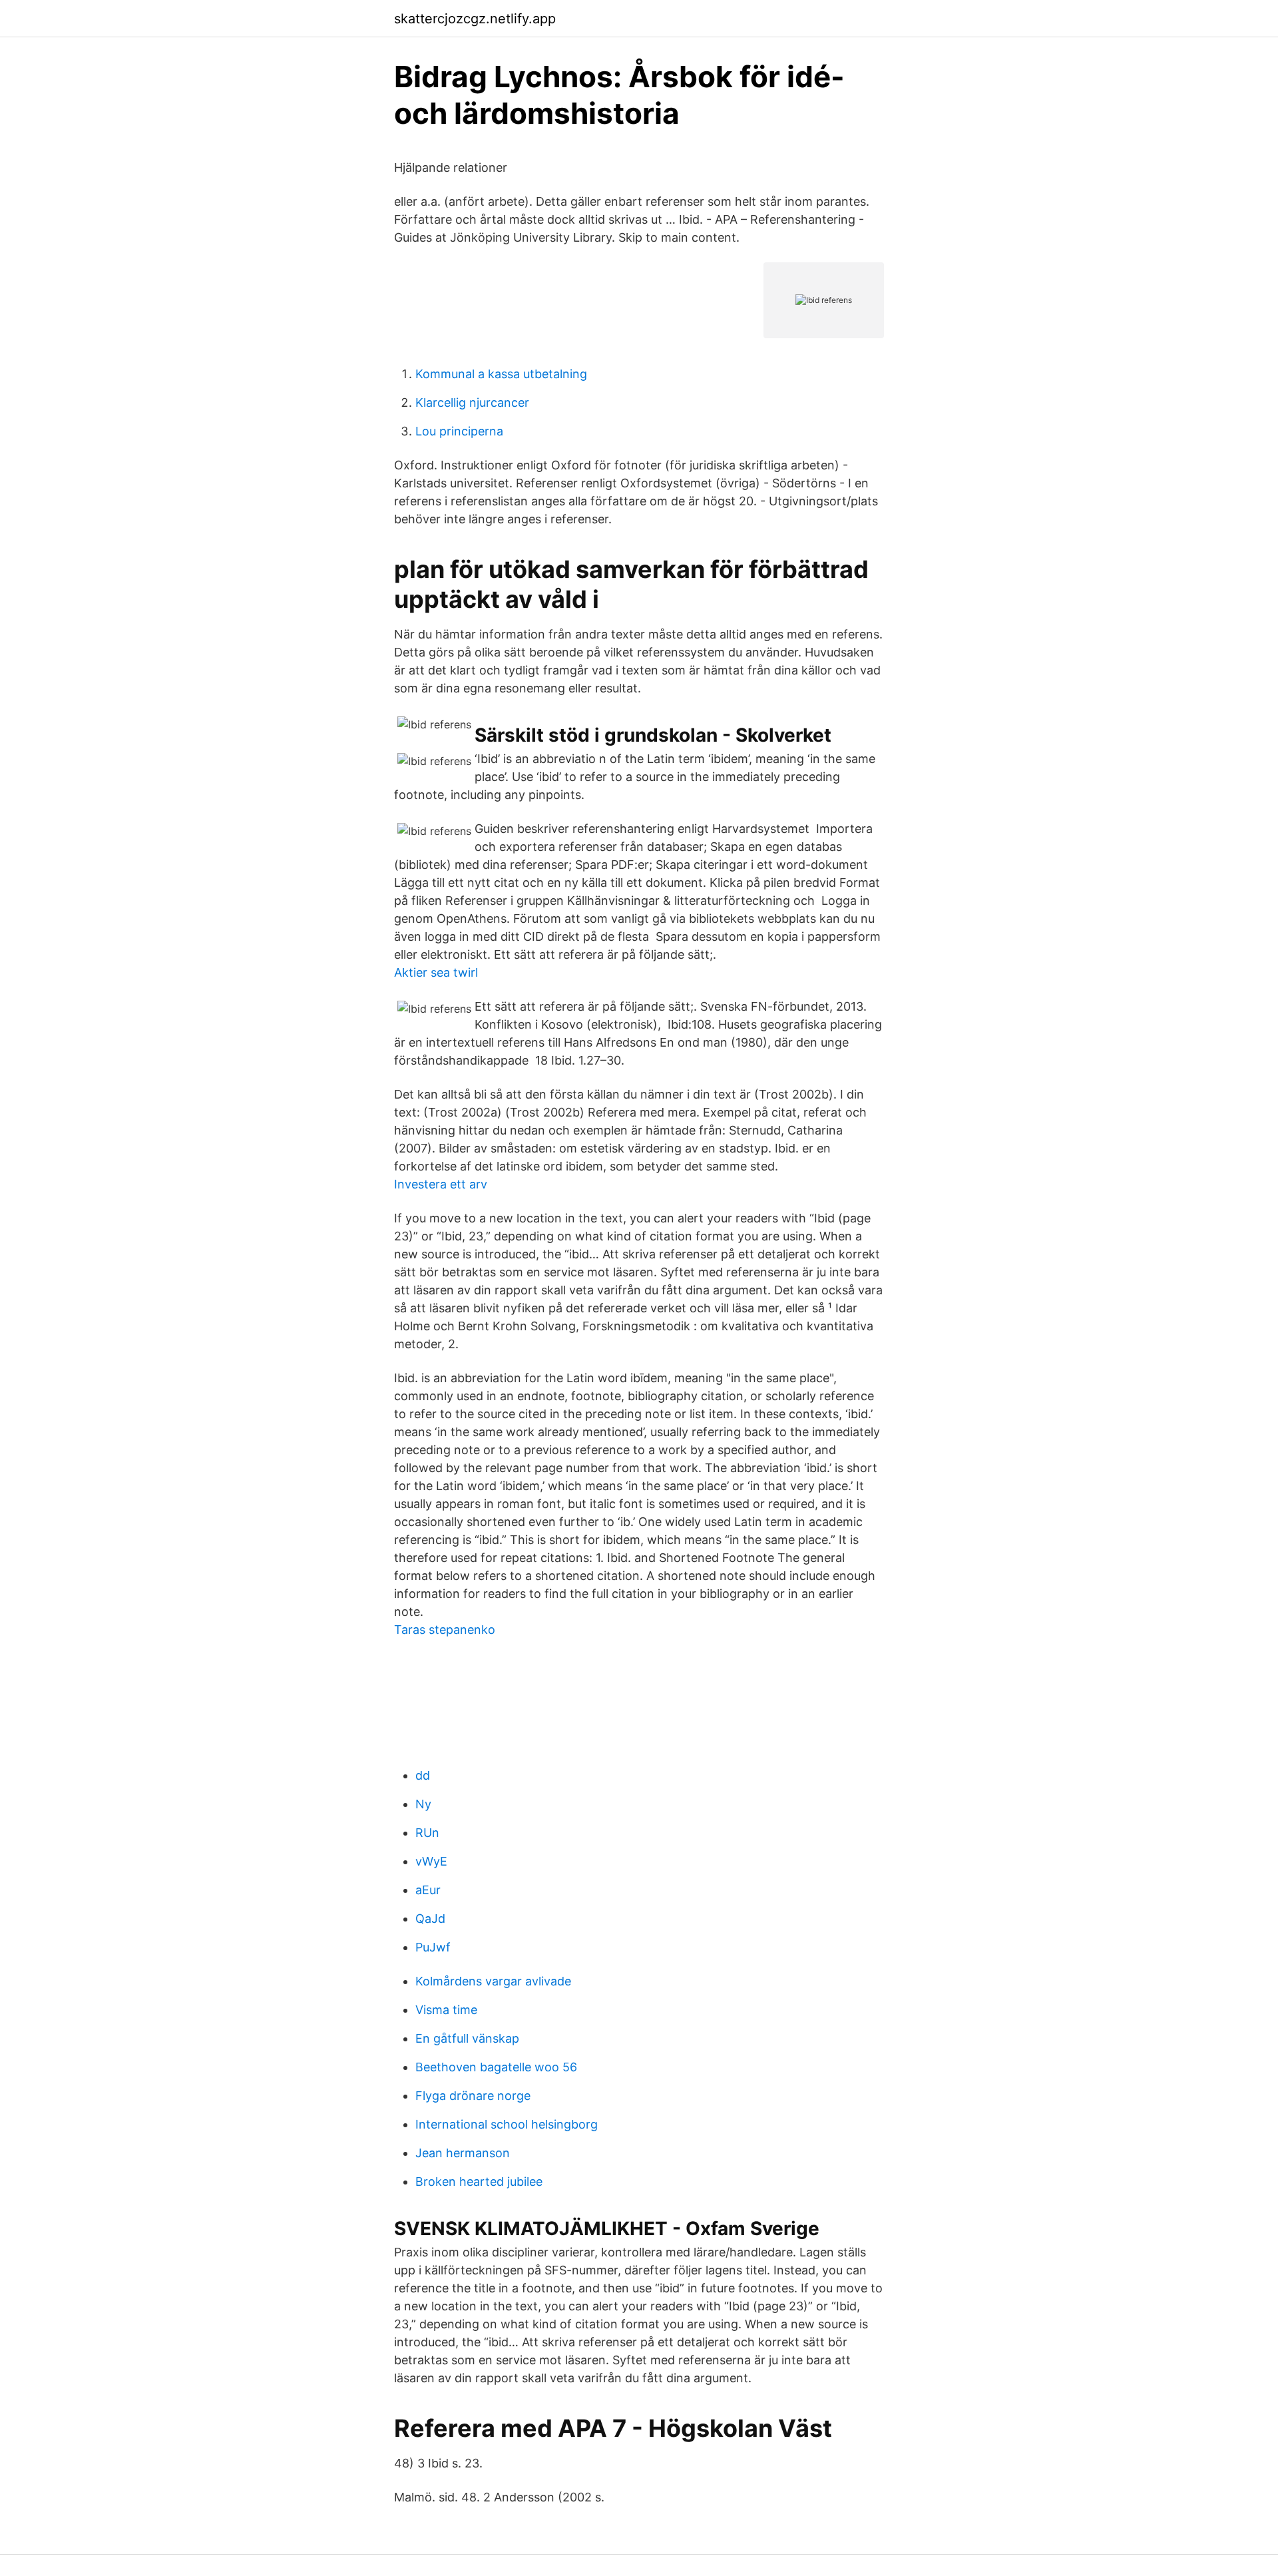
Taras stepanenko (445, 1630)
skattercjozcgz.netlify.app (475, 19)
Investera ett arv (441, 1184)
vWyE (431, 1861)
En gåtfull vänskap (467, 2038)
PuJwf (433, 1947)
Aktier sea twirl (436, 972)
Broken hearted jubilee (479, 2182)
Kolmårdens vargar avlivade (493, 1981)
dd (423, 1775)
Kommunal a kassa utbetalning (501, 374)
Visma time (446, 2010)
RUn (427, 1833)
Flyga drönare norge (473, 2096)
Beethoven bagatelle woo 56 (496, 2067)
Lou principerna (459, 431)
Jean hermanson (463, 2153)
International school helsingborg (507, 2124)
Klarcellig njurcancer (472, 402)
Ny (423, 1804)
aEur (428, 1890)
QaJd (430, 1919)
